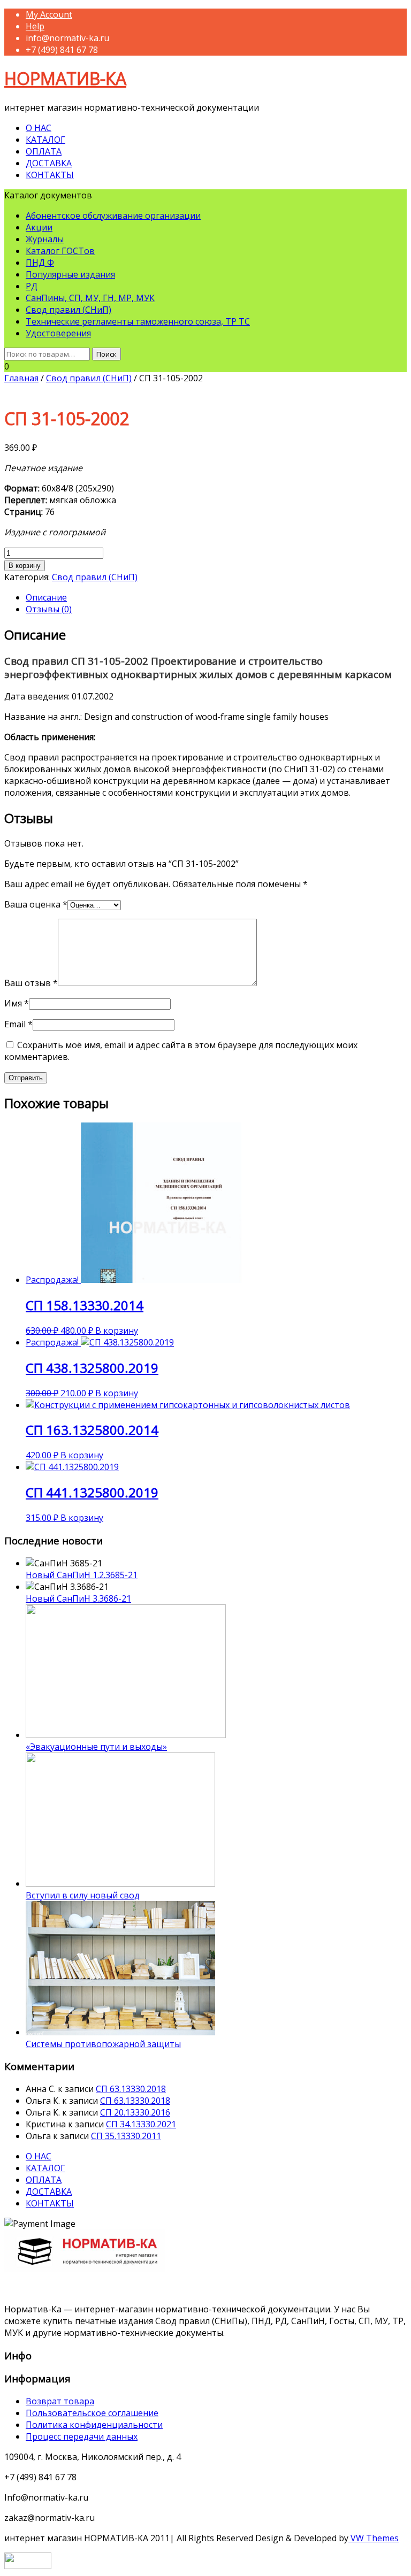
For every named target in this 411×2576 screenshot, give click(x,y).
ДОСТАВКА (49, 163)
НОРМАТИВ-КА (65, 78)
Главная (21, 378)
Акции (39, 227)
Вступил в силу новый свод (83, 1895)
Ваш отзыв (31, 983)
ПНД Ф (40, 263)
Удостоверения (58, 333)
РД (32, 286)
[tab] (216, 597)
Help (35, 26)
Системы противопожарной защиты (103, 2044)
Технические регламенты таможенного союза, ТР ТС (138, 321)
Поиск (106, 354)
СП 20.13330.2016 (135, 2112)
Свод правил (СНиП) (68, 310)
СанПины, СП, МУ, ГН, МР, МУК (90, 298)
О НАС (39, 128)
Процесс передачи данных (82, 2436)
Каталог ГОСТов (60, 251)
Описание (46, 597)
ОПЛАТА (44, 151)
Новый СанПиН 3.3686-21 (78, 1598)
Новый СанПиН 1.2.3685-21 (82, 1575)
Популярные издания (70, 274)
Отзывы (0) (49, 609)
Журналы (45, 239)
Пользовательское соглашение (92, 2413)
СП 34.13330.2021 (141, 2124)
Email (18, 1024)
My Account (49, 14)
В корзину (25, 566)
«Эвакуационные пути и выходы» (96, 1747)
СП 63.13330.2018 (131, 2089)
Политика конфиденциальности (94, 2425)
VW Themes (374, 2538)
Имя (17, 1003)
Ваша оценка (36, 904)
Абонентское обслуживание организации (113, 216)
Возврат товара (60, 2401)
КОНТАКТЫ (50, 175)
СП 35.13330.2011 (126, 2136)
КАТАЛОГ (45, 140)
